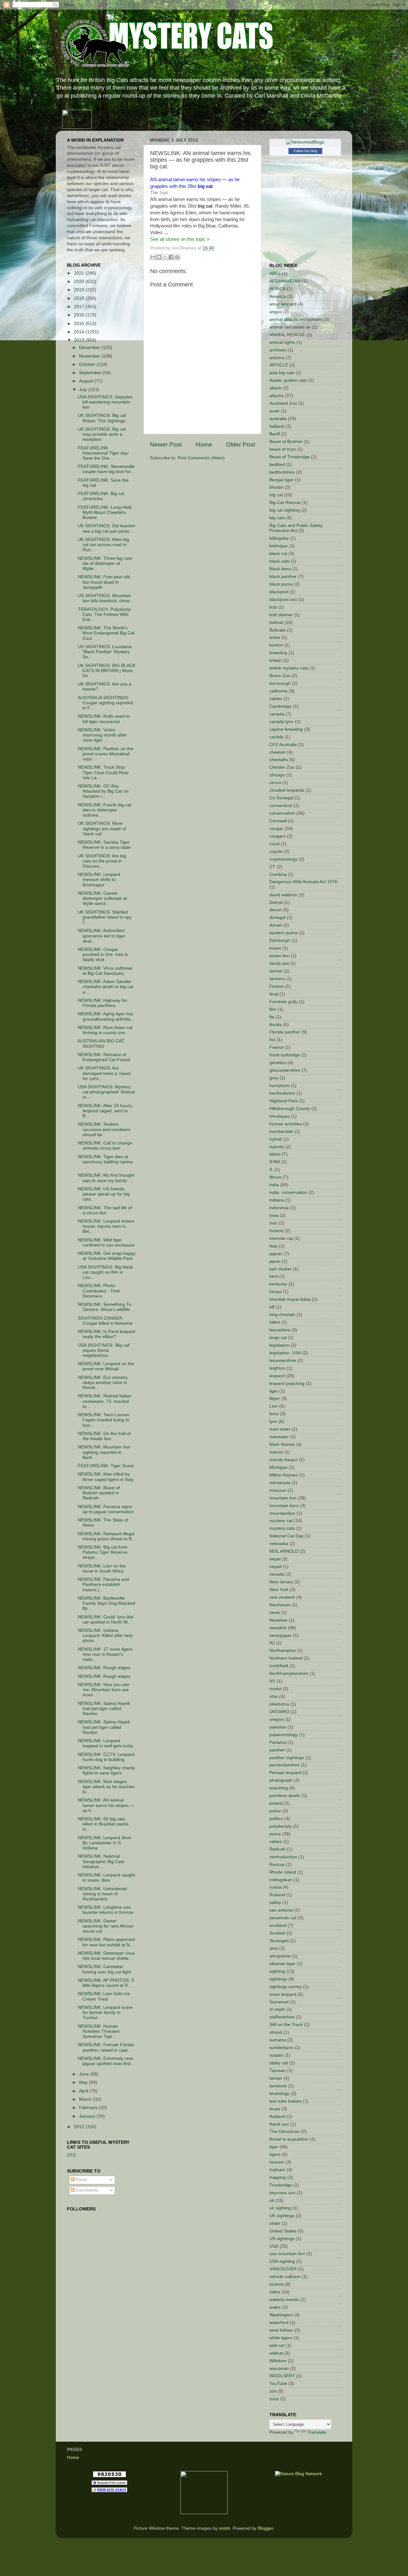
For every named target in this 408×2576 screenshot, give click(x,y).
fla (272, 1017)
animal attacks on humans (296, 319)
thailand (277, 2117)
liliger (275, 1399)
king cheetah (282, 1315)
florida (276, 1025)
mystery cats (282, 1528)
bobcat (276, 622)
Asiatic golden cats (288, 380)
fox (272, 1040)
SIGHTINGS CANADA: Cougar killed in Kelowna (105, 1321)
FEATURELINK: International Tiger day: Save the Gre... (103, 453)
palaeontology (284, 1735)
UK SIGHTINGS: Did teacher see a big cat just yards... (107, 528)
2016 (80, 315)
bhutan (276, 487)
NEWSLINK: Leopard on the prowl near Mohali (106, 1366)
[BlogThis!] (159, 257)
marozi (276, 1452)
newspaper (280, 1636)
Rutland (277, 1895)
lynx (273, 1421)
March (86, 2099)
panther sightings (287, 1758)
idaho (275, 1154)
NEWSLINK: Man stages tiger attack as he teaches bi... (106, 1787)
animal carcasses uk (290, 327)
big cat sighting (284, 510)
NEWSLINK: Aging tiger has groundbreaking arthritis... (106, 1016)
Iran (273, 1223)
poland (276, 1803)
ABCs (275, 274)
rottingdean (281, 1880)
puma (275, 1834)
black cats (279, 561)
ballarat (277, 426)
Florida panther (285, 1032)
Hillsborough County (290, 1109)
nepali (275, 1567)
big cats (277, 518)
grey (274, 1078)
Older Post (240, 444)
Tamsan (277, 2071)
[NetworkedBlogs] (305, 142)
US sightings (282, 2239)
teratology (279, 2094)
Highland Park (284, 1101)
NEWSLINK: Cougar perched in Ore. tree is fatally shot (103, 955)
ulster (275, 2223)
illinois (275, 1177)
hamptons (279, 1086)
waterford (279, 2323)
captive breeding (286, 729)
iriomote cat (281, 1238)
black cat (278, 554)
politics (276, 1819)
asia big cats (282, 373)
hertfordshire (282, 1093)
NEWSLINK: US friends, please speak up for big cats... (104, 1194)
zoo (273, 2391)
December (90, 348)
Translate (317, 2432)
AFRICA (277, 289)
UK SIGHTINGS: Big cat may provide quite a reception (102, 434)
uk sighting (280, 2208)
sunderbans (281, 2048)
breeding (278, 653)
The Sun (159, 193)
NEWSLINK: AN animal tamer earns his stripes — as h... (106, 1805)
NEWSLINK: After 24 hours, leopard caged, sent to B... (105, 1111)
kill (272, 1307)
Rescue (277, 1865)
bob (273, 607)
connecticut (281, 806)
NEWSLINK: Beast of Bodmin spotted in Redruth (99, 1493)
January (88, 2116)
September (91, 373)
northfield (279, 1666)
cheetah (277, 752)
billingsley (279, 538)
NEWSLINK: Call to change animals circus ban (105, 1146)
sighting (277, 1971)
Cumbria (278, 874)
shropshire (280, 1956)
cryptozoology (283, 859)
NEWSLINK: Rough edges (104, 1668)
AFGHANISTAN (285, 281)
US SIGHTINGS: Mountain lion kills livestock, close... (106, 598)
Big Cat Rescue (285, 503)
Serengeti (279, 1941)
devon (276, 910)
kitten (275, 1322)
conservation (282, 813)
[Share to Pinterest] (177, 257)
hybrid (276, 1139)
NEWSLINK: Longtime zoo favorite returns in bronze (106, 1910)
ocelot (275, 1689)
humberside (281, 1132)
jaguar (276, 1254)
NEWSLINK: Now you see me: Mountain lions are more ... (104, 1690)
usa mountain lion (287, 2254)
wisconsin (279, 2369)
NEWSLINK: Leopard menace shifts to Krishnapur (99, 880)
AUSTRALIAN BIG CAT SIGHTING (101, 1044)
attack (275, 388)
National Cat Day (286, 1536)
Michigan (278, 1467)
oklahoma (279, 1704)
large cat (278, 1338)
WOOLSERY (282, 2376)
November (90, 356)
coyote (276, 851)
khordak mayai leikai (290, 1299)
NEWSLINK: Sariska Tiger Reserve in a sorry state (104, 845)
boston (276, 645)
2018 (80, 298)
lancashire (280, 1330)
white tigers (281, 2338)
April (84, 2091)
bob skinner (281, 615)
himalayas (280, 1116)
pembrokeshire (284, 1765)
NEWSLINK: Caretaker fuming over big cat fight (104, 1969)
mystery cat (281, 1521)
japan (275, 1261)
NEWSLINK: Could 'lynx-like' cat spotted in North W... (106, 1620)
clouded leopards (287, 790)
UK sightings (282, 2216)
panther (277, 1750)
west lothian (281, 2330)
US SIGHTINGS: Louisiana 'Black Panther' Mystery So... (105, 652)
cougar (276, 829)
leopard (277, 1376)
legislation (279, 1345)
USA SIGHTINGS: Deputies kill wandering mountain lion (105, 402)
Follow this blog (305, 151)
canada (277, 714)
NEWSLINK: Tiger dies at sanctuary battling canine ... (105, 1162)
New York (279, 1590)
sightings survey (286, 1987)
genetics (278, 1063)
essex (275, 948)
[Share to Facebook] (171, 257)
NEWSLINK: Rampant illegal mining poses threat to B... (107, 1536)
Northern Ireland (286, 1658)
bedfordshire (282, 472)
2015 (80, 324)
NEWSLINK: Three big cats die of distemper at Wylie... (105, 563)
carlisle (276, 737)
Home (204, 444)
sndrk (225, 2528)
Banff (275, 434)
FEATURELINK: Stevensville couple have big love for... (106, 469)
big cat (276, 495)
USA (274, 2246)
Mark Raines (282, 1444)
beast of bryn (283, 449)
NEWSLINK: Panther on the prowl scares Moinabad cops (106, 754)
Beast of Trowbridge (290, 457)
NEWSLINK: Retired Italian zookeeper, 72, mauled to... (105, 1401)
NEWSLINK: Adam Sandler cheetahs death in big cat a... (106, 987)
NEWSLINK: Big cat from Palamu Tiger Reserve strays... (103, 1552)
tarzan (276, 2078)
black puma (281, 584)
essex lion (279, 956)
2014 (80, 332)
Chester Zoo (282, 767)
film (273, 1009)
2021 (80, 273)
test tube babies (285, 2101)
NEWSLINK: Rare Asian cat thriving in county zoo (105, 1030)
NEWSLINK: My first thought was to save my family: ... (106, 1178)
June (85, 2074)
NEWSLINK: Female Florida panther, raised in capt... (106, 2047)
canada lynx (281, 722)
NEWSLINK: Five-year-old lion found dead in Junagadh (104, 582)
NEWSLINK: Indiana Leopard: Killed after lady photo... (105, 1636)
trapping (278, 2177)
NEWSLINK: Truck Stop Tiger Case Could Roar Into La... (103, 772)
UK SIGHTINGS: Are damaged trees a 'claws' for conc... (105, 1073)
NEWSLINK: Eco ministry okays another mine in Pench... (103, 1383)
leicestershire (283, 1361)
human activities (286, 1124)
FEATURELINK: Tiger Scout (106, 1466)
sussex (276, 2055)
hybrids (277, 1147)
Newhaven (280, 1605)
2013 (80, 340)
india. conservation (288, 1192)
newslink (278, 1628)
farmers (277, 979)
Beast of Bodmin (286, 442)
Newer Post (166, 444)
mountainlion (282, 1513)
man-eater (280, 1429)
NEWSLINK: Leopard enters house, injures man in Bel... (106, 1226)
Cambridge (280, 706)
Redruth (277, 1849)
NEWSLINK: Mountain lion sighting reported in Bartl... (104, 1452)
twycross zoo (282, 2193)
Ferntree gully (283, 1002)
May (84, 2082)
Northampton (283, 1651)
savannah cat (283, 1918)
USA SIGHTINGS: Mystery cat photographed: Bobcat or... (106, 1092)
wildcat (276, 2353)
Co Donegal (281, 798)
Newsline (278, 1620)
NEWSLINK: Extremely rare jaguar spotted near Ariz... (106, 2061)
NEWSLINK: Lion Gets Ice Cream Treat (104, 1996)
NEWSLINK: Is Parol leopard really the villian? (106, 1334)
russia (275, 1887)
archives (278, 350)
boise (275, 637)
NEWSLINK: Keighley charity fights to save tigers (106, 1770)
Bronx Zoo (280, 676)
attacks (277, 396)
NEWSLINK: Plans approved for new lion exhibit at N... (106, 1942)
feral (274, 994)
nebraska (279, 1544)
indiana (277, 1200)
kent (274, 1276)
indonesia (279, 1208)
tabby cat (279, 2063)
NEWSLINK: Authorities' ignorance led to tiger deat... (102, 936)
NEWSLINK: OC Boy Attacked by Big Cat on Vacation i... (103, 791)
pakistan (278, 1727)
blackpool (279, 592)
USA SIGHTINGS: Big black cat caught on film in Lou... (105, 1272)
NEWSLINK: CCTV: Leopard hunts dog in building (106, 1757)
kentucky (278, 1284)
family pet (279, 963)
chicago (277, 775)
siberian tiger (282, 1964)
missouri (278, 1490)
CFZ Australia (283, 745)
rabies (276, 1842)
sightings (278, 1979)
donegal (277, 918)
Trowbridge (281, 2185)
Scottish (277, 1933)
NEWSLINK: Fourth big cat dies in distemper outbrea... (105, 810)
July (84, 390)
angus (276, 312)
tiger (274, 2147)
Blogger (266, 2528)
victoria (277, 2284)
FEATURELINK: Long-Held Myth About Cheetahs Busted (105, 512)
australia (278, 419)
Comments (86, 2190)
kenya (275, 1292)
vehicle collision (285, 2277)
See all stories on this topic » (180, 239)
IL (271, 1170)
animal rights (282, 342)
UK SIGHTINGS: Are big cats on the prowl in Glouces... (102, 861)
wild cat (277, 2346)
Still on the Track (286, 2025)
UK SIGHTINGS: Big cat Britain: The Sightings (102, 418)
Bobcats (277, 630)
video (275, 2292)
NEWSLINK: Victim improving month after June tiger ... (102, 735)
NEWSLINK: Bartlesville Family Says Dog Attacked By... (106, 1603)
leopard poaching (287, 1384)
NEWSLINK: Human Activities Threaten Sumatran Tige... (99, 2031)
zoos (274, 2399)
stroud (276, 2032)
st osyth (277, 2009)
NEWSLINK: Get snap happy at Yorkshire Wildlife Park (107, 1256)
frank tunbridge (285, 1055)
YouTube (278, 2384)
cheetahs (279, 760)
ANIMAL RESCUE (287, 335)
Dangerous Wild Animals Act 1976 (303, 882)
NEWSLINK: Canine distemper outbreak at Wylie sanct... (102, 898)
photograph (281, 1780)
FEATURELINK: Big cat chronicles (101, 496)
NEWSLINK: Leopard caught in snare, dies (106, 1878)
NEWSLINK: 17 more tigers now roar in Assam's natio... (105, 1654)
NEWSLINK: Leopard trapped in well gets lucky (106, 1743)
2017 (80, 307)
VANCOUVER (283, 2269)
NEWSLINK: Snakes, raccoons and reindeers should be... (104, 1129)
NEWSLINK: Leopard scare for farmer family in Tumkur (105, 2013)
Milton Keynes (284, 1475)
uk (272, 2200)
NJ (272, 1643)
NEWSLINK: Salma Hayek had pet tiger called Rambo (104, 1709)
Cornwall (278, 821)
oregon (277, 1719)
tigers (275, 2154)
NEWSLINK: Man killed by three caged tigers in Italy (106, 1477)
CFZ (71, 2155)
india (274, 1185)
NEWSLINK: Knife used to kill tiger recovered (104, 719)
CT (272, 867)
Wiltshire (278, 2361)
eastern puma (283, 933)
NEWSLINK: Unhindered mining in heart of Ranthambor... (102, 1894)
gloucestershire (285, 1070)
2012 (80, 2127)
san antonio (281, 1910)
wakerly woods (284, 2300)
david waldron (283, 895)
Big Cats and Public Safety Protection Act (296, 528)
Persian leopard (285, 1773)
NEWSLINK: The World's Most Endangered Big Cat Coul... (106, 633)
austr (274, 411)
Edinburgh (280, 940)
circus (275, 783)
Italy (273, 1246)
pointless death (285, 1796)
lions (274, 1414)
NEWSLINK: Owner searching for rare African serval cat (106, 1926)
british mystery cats (289, 668)
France (277, 1047)
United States (283, 2231)
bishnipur (279, 546)
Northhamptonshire (289, 1673)
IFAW (275, 1162)
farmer (276, 971)
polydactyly (280, 1826)
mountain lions (284, 1506)
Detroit (276, 903)
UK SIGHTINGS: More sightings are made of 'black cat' (102, 829)
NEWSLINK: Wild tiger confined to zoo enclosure (106, 1243)
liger (274, 1391)
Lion (274, 1406)
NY (272, 1681)
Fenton (277, 986)
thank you (279, 2124)
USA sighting (282, 2261)
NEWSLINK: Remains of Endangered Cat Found (104, 1057)
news (275, 1613)
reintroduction (283, 1857)
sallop (275, 1902)
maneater (279, 1437)
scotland (278, 1925)
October (88, 364)
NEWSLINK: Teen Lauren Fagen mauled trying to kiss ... (104, 1420)
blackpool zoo (283, 600)
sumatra (278, 2040)
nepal (275, 1559)
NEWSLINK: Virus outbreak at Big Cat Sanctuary (105, 971)
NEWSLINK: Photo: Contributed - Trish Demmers (99, 1291)
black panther (283, 577)
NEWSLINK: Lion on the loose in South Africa (102, 1569)
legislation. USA (285, 1353)
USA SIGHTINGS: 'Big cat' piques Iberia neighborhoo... (104, 1350)
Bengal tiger (281, 480)
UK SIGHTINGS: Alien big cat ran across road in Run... (103, 545)
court (274, 844)
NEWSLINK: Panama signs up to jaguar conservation (106, 1509)
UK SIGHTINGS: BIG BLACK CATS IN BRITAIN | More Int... (107, 671)
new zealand (282, 1597)
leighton (277, 1368)
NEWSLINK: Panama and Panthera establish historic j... (103, 1584)
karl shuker (280, 1269)
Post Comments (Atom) (201, 458)
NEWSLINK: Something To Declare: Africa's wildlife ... (106, 1307)
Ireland (276, 1231)
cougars (277, 836)
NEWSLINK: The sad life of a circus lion (105, 1210)
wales (275, 2307)
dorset (276, 925)
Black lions (280, 569)
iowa (274, 1215)
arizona (277, 358)
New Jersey (281, 1582)
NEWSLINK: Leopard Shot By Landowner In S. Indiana (104, 1843)
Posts (81, 2180)
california (278, 691)
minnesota (280, 1483)
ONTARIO (279, 1712)
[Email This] (153, 257)
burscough (280, 683)
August (87, 381)
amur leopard (283, 304)
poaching (279, 1788)
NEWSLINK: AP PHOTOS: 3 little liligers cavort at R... (106, 1983)
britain (276, 660)
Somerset (279, 2002)
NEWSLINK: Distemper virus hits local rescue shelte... (106, 1956)
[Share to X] (165, 257)
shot (274, 1948)
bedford (277, 465)
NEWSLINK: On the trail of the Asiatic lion (104, 1436)
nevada (277, 1574)
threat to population (289, 2139)
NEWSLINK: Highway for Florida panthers (102, 1003)
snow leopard (283, 1994)
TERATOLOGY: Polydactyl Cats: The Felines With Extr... (104, 614)
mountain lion (283, 1498)
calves (276, 699)
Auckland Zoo (283, 403)
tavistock (278, 2086)
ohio (274, 1696)
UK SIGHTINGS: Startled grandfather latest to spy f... (105, 917)
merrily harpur (284, 1460)
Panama (278, 1742)
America (278, 296)
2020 (80, 281)
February (89, 2108)
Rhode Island (283, 1872)
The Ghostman (284, 2132)
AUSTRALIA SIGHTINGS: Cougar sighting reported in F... (105, 703)
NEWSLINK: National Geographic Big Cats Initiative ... (101, 1861)
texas (275, 2109)
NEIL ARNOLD (284, 1551)
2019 (80, 290)
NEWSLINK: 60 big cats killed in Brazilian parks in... (103, 1824)
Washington (281, 2315)
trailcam (277, 2170)
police (275, 1811)
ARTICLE (279, 365)
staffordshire (282, 2017)
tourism (277, 2162)
